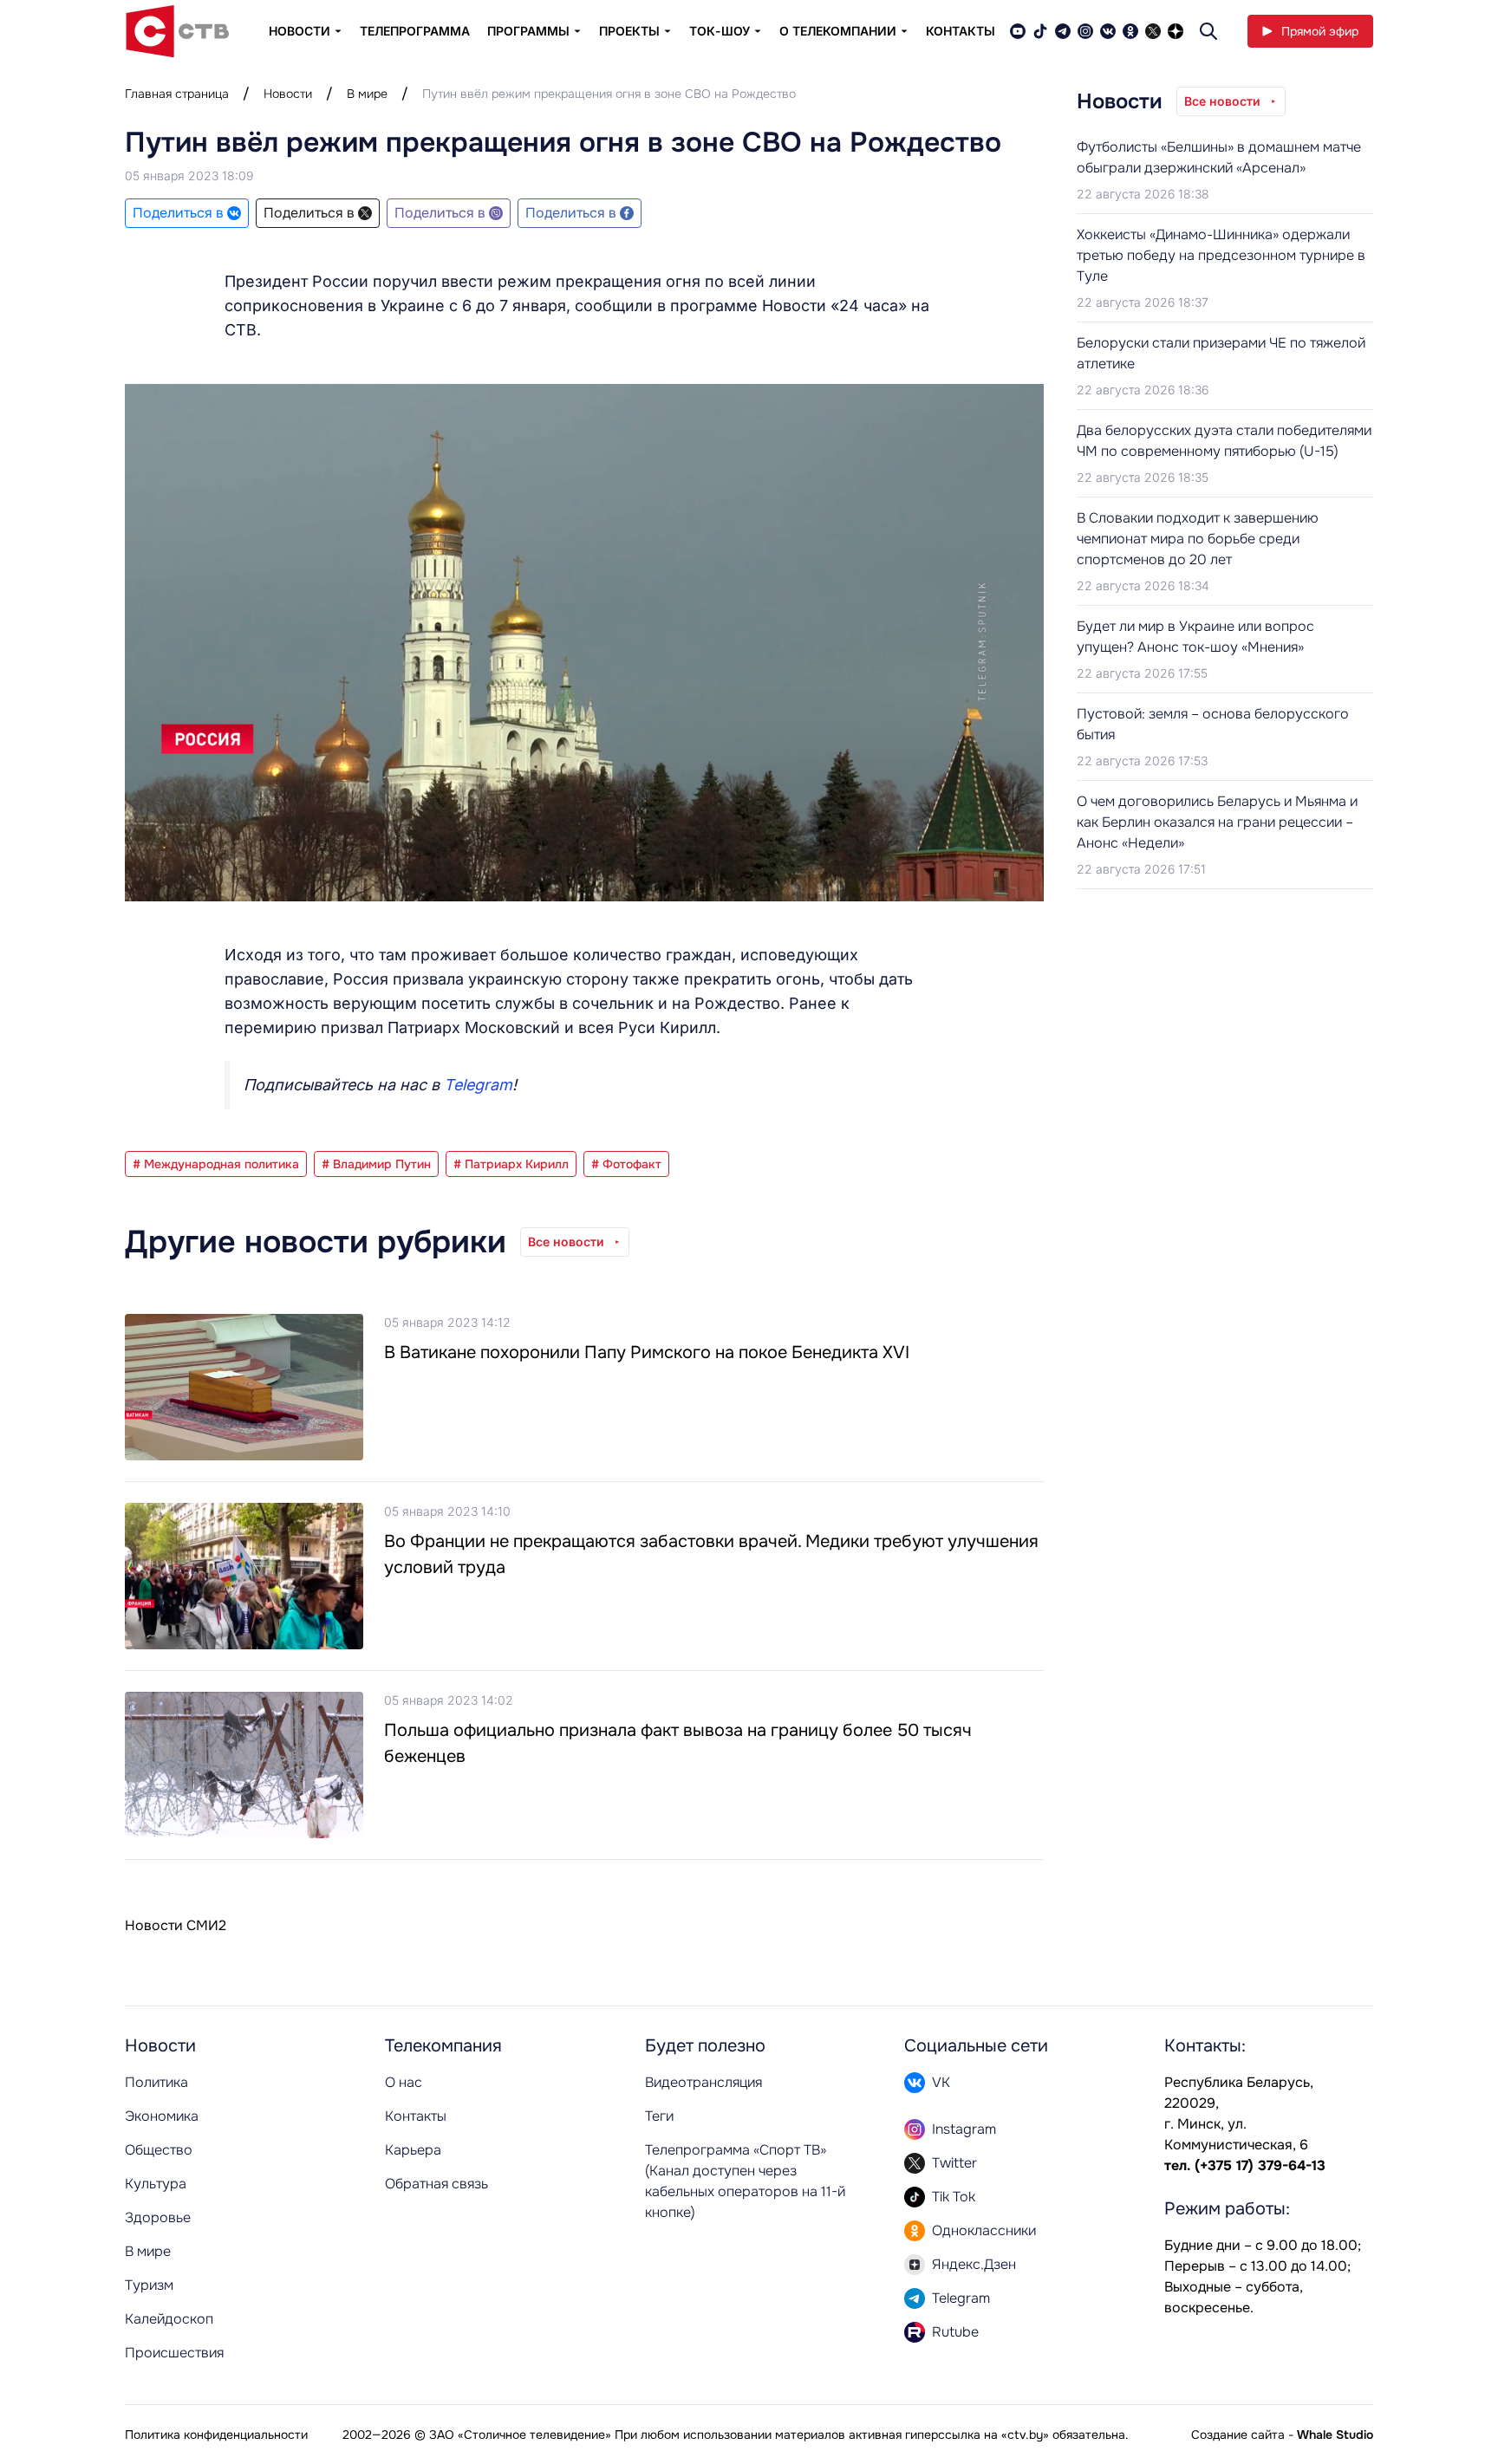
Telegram (478, 1085)
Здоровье (158, 2217)
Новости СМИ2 (176, 1925)
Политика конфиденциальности (216, 2435)
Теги (659, 2116)
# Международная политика (216, 1164)
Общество (159, 2150)
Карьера (413, 2150)
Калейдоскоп (169, 2319)
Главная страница (177, 94)
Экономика (162, 2116)
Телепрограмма (415, 31)
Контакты (961, 31)
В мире (367, 94)
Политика (156, 2082)
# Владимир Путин (376, 1164)
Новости (288, 94)
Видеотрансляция (703, 2082)
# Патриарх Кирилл (511, 1164)
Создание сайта (1238, 2435)
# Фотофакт (626, 1164)
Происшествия (174, 2353)
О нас (404, 2082)
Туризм (149, 2285)
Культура (156, 2184)
